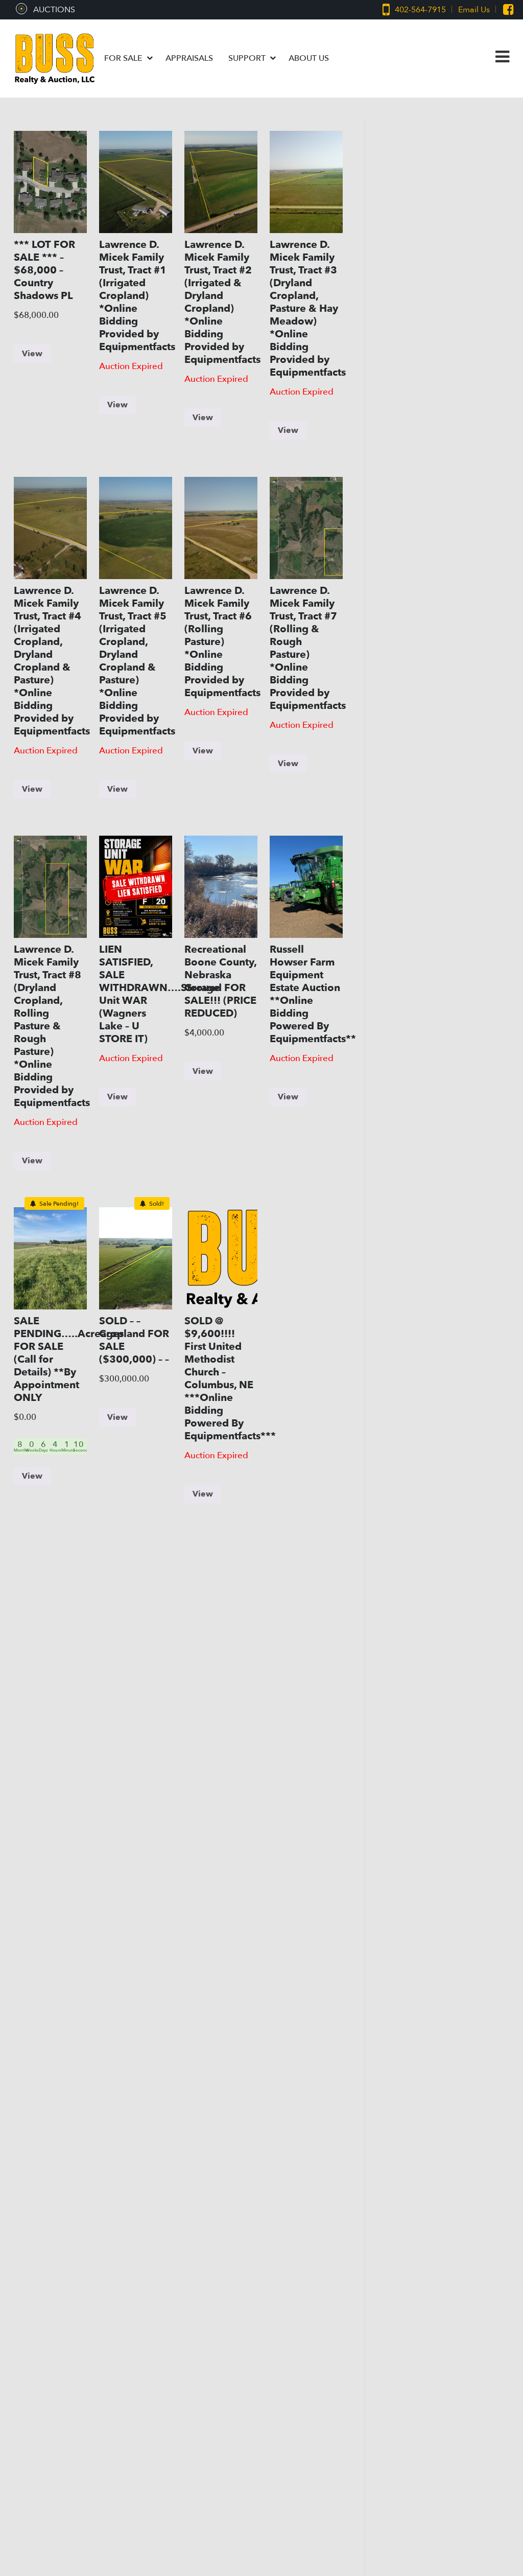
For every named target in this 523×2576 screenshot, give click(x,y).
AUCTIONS (54, 10)
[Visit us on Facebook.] (503, 10)
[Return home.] (55, 59)
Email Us (474, 10)
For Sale (124, 58)
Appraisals (189, 58)
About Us (309, 58)
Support (248, 58)
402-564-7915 (418, 10)
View (32, 354)
